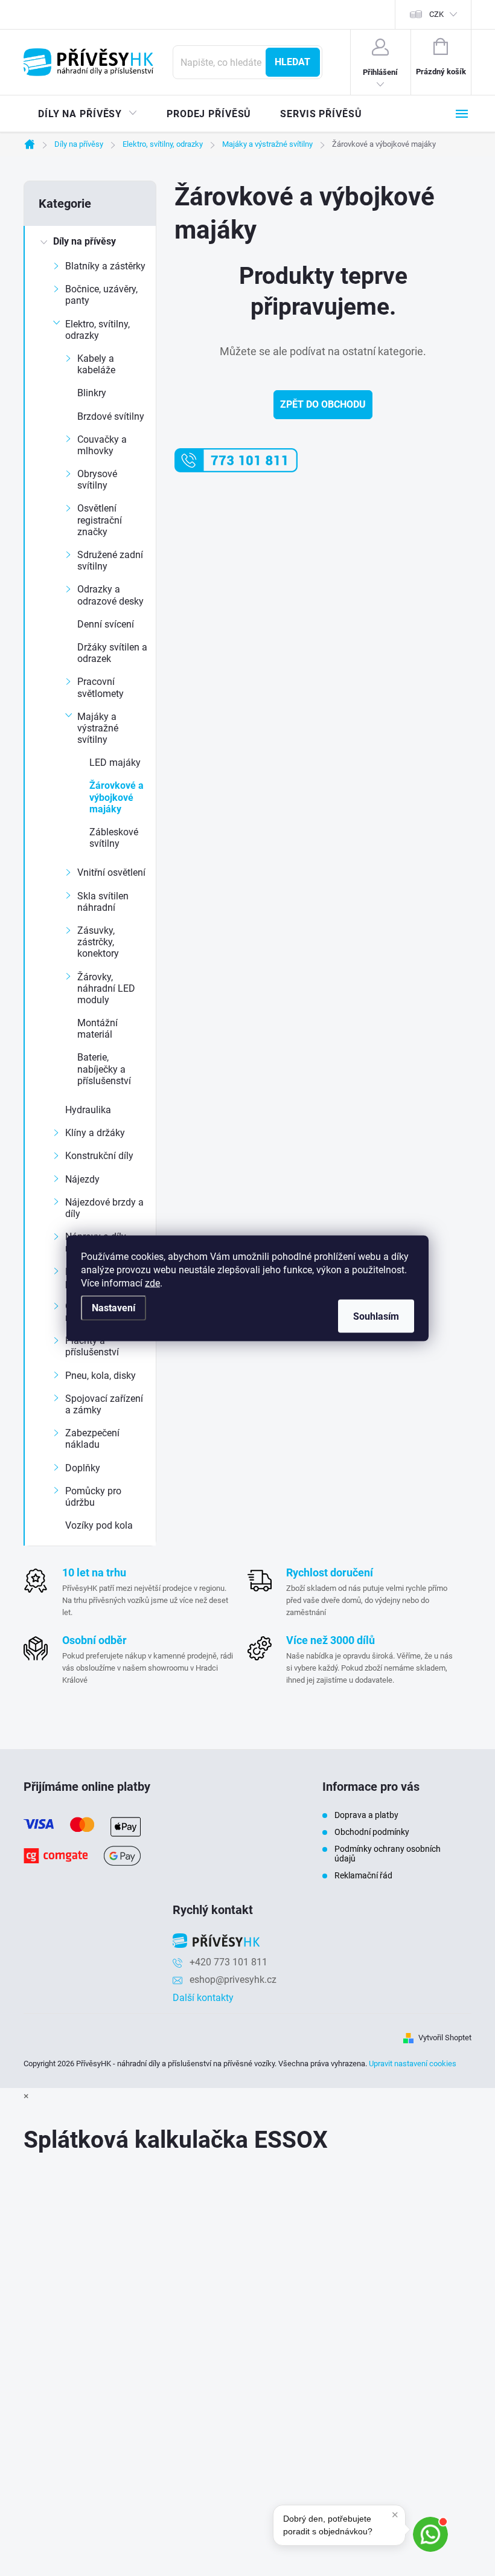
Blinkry (92, 393)
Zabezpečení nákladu (92, 1439)
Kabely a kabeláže (96, 364)
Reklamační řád (363, 1875)
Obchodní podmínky (372, 1832)
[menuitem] (88, 114)
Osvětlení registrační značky (100, 520)
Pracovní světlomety (101, 687)
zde (152, 1283)
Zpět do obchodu (323, 404)
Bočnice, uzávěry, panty (101, 295)
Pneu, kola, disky (101, 1376)
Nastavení (113, 1307)
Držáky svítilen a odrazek (112, 653)
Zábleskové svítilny (114, 838)
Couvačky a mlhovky (102, 445)
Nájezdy (82, 1179)
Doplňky (83, 1468)
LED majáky (115, 763)
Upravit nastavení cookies (413, 2064)
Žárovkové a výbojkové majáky (117, 797)
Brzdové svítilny (111, 416)
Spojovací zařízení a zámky (104, 1404)
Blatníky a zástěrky (105, 266)
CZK (436, 14)
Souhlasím (376, 1316)
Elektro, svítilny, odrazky (97, 330)
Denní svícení (106, 624)
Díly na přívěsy (85, 241)
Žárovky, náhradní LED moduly (106, 988)
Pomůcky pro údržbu (93, 1497)
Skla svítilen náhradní (103, 902)
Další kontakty (203, 1998)
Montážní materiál (97, 1029)
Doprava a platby (366, 1815)
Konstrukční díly (99, 1156)
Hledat (292, 62)
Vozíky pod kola (99, 1525)
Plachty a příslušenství (92, 1346)
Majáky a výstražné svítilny (98, 728)
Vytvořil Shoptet (445, 2038)
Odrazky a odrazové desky (110, 595)
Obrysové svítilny (97, 480)
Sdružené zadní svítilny (110, 560)
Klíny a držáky (95, 1133)
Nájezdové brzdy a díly (104, 1208)
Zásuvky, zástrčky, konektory (98, 942)
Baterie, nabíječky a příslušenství (104, 1069)
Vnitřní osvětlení (111, 872)
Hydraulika (88, 1110)
